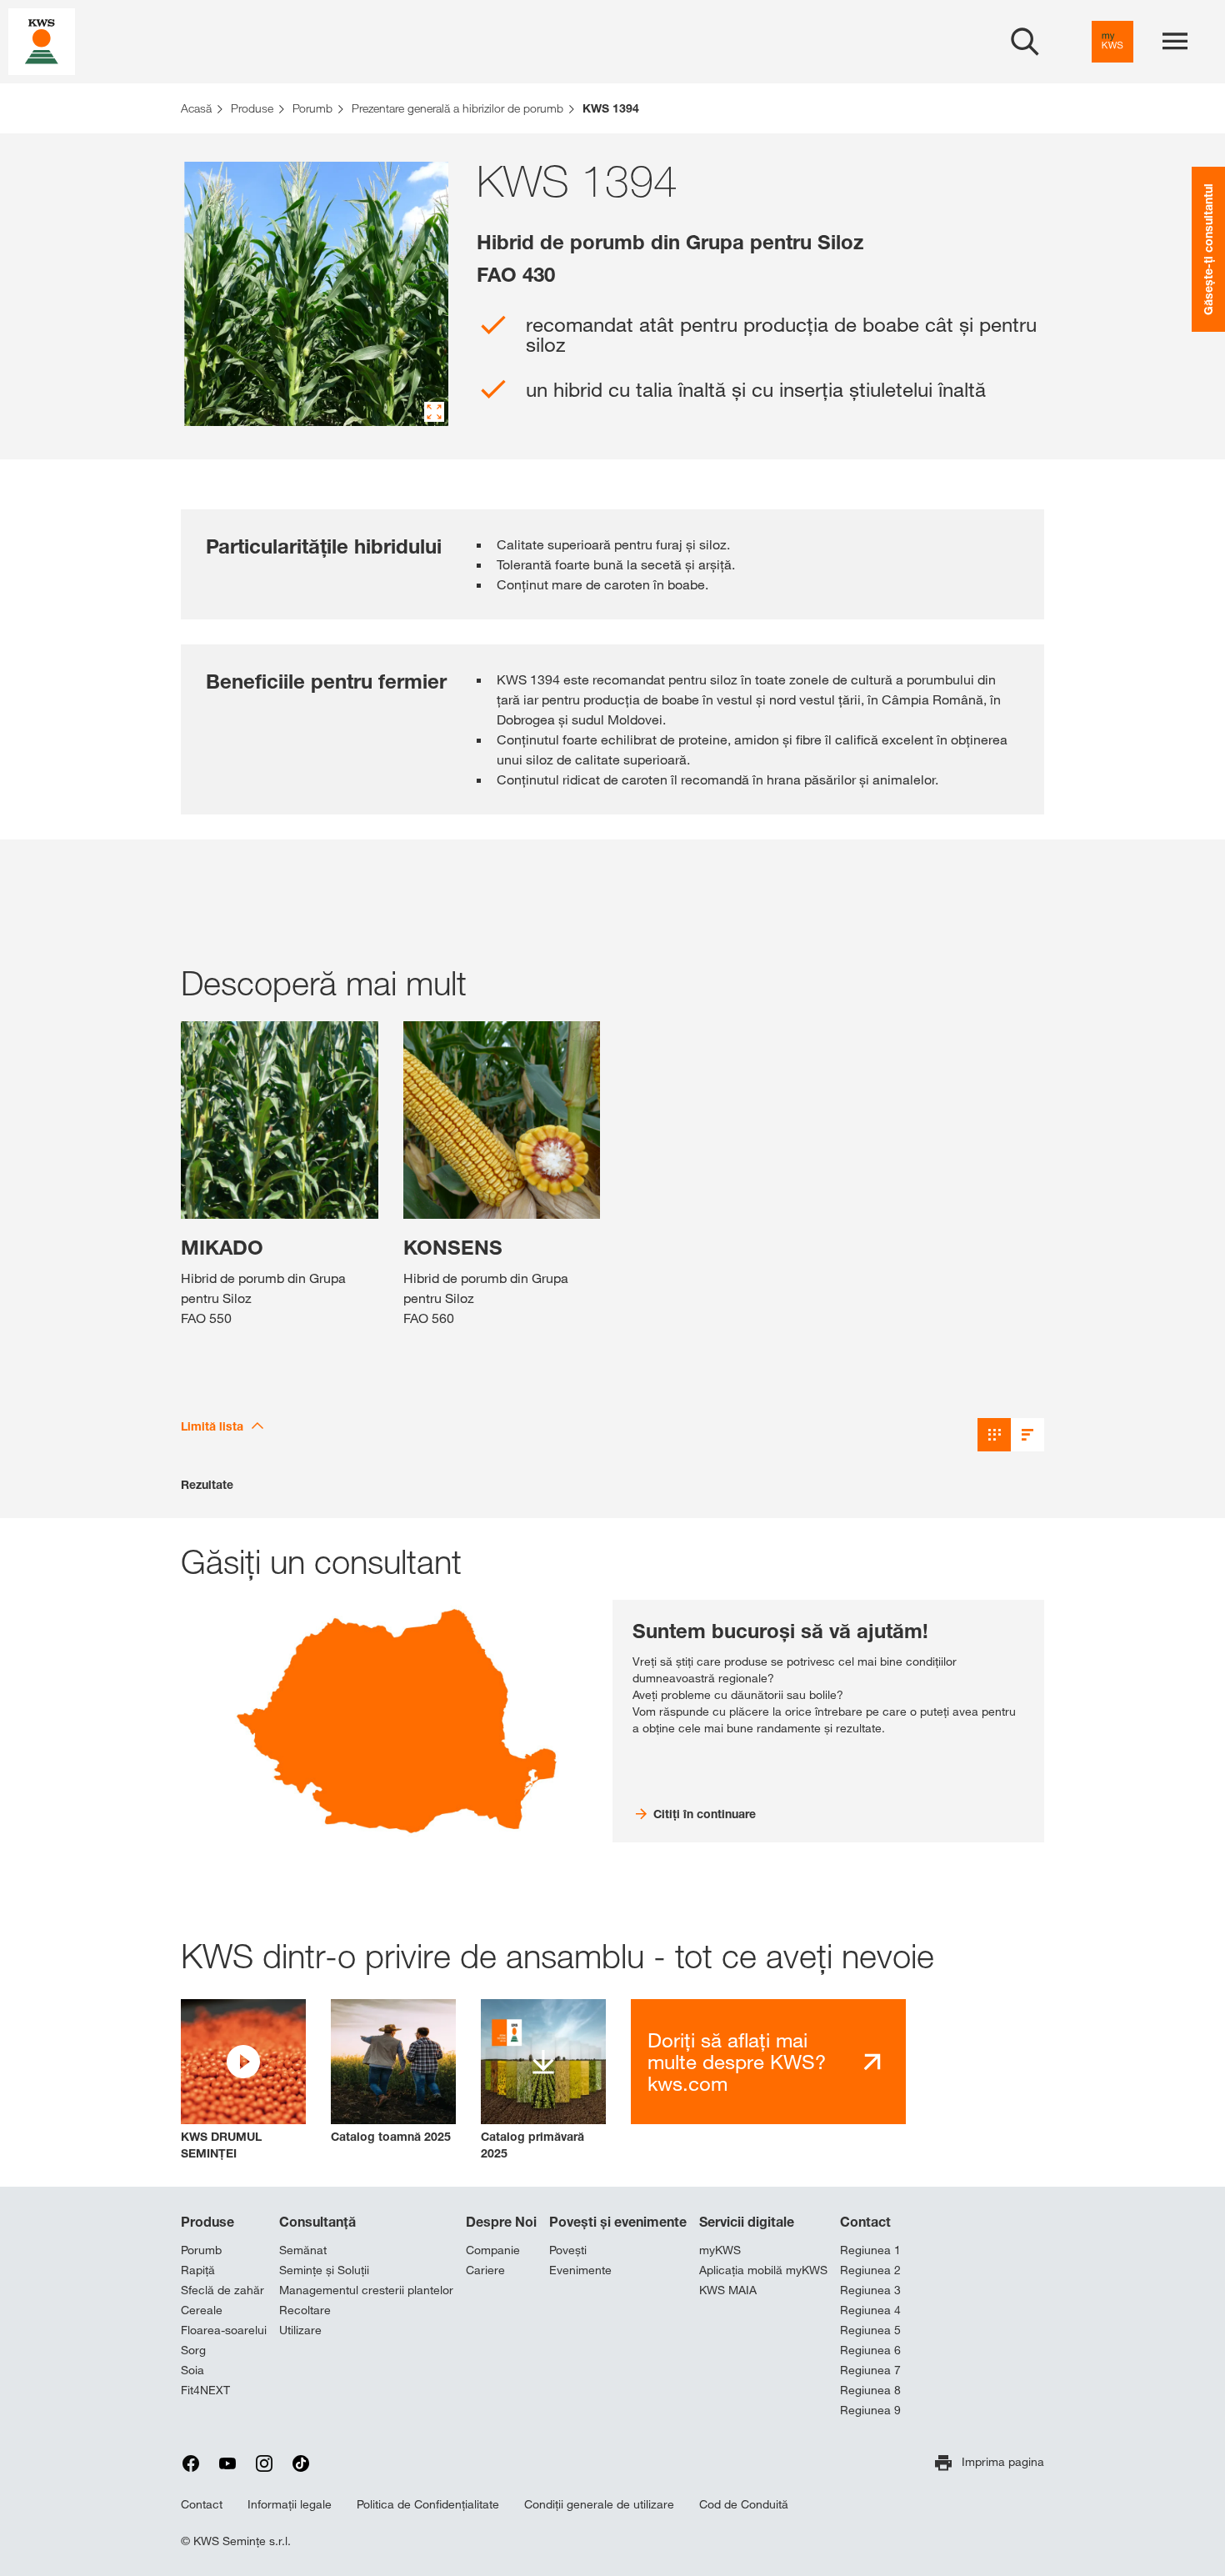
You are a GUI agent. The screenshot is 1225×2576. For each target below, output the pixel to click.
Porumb (201, 2250)
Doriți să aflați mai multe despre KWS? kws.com (737, 2062)
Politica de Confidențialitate (428, 2504)
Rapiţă (198, 2270)
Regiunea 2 (870, 2270)
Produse (207, 2222)
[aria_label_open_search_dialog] (1025, 42)
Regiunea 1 (870, 2250)
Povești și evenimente (618, 2222)
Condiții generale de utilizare (599, 2504)
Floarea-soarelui (224, 2330)
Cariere (485, 2270)
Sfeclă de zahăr (222, 2290)
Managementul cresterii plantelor (366, 2290)
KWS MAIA (728, 2290)
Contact (865, 2222)
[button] (243, 2080)
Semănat (303, 2250)
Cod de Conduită (744, 2504)
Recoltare (305, 2310)
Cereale (202, 2310)
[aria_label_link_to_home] (42, 40)
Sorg (193, 2350)
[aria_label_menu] (1175, 42)
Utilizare (300, 2330)
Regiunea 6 (870, 2350)
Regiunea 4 (870, 2310)
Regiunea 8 (870, 2390)
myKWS (720, 2250)
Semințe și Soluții (324, 2270)
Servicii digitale (747, 2222)
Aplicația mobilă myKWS (763, 2270)
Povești (568, 2250)
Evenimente (580, 2270)
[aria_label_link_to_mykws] (1112, 42)
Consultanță (317, 2222)
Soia (192, 2370)
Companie (493, 2250)
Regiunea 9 (870, 2410)
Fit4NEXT (205, 2390)
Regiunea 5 (870, 2330)
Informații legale (290, 2504)
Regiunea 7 (870, 2370)
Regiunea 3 (870, 2290)
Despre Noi (501, 2222)
